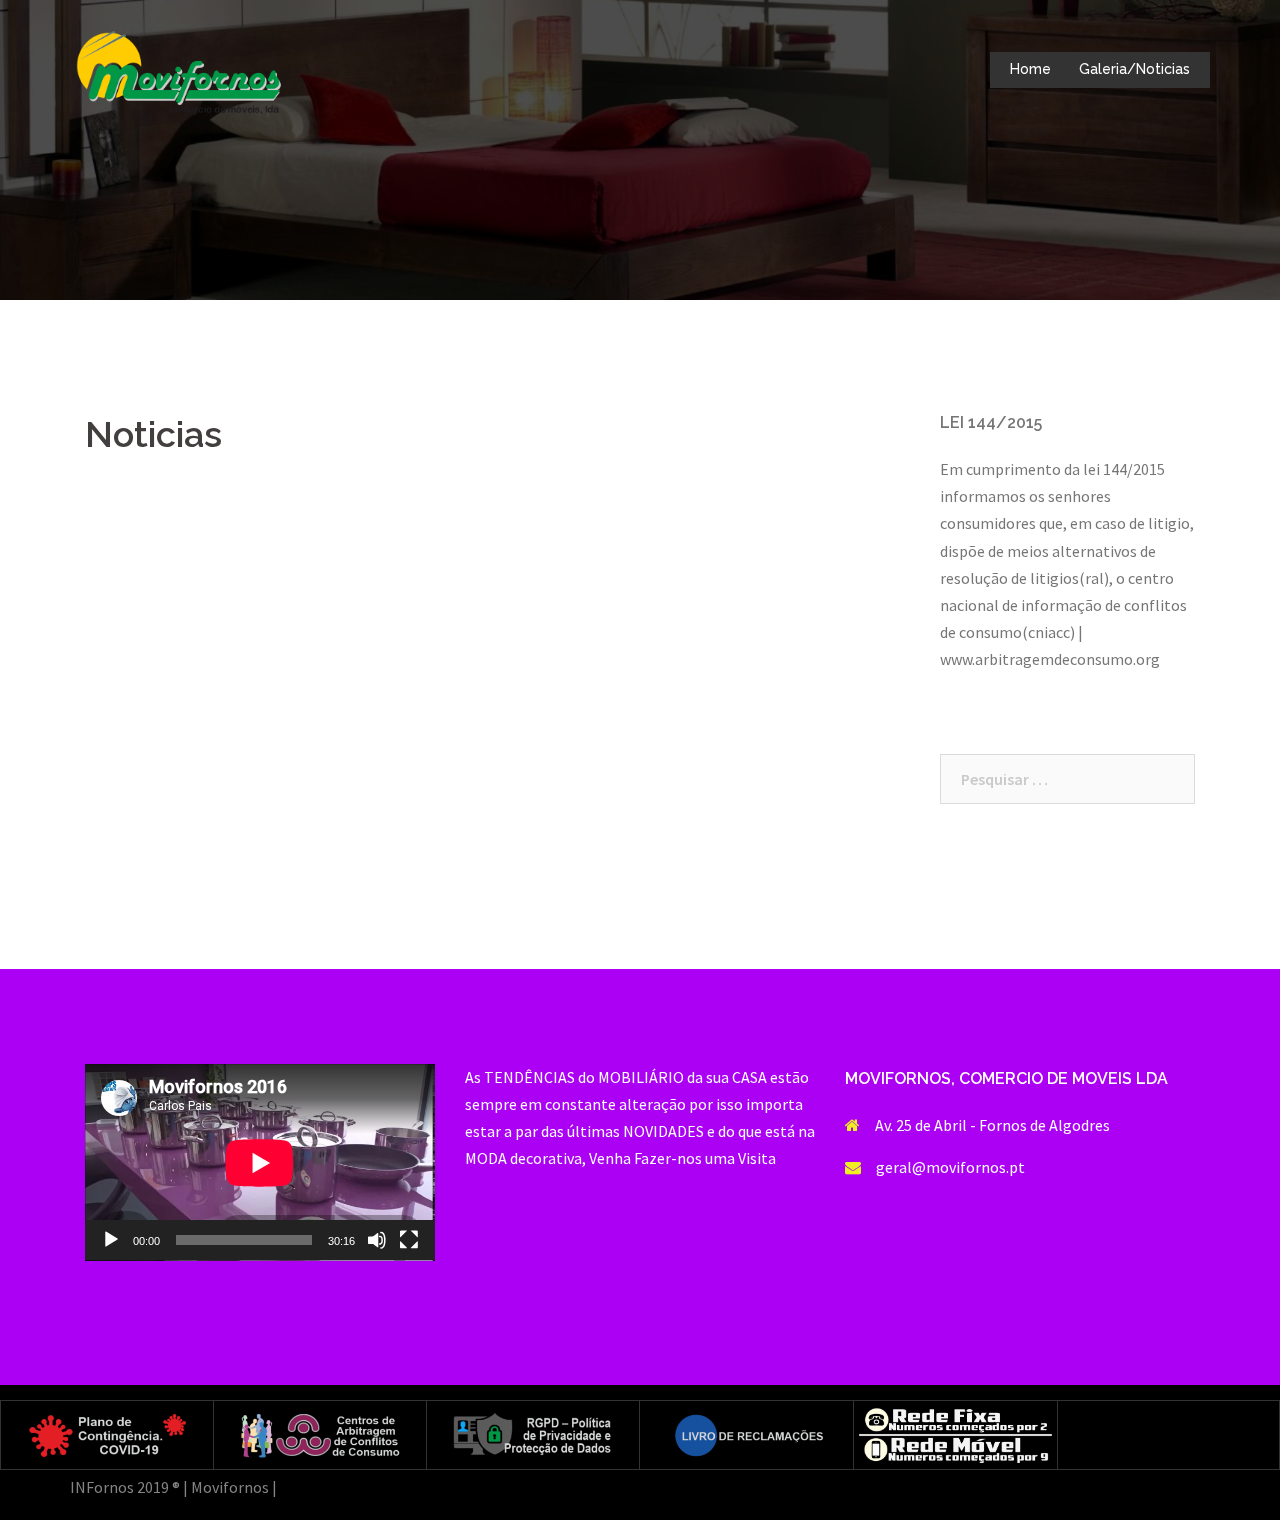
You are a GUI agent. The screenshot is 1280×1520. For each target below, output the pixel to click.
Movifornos (230, 1487)
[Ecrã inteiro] (409, 1240)
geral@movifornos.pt (950, 1167)
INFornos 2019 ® (125, 1487)
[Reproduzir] (111, 1240)
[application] (260, 1162)
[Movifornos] (179, 68)
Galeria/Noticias (1134, 69)
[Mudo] (377, 1240)
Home (1030, 69)
